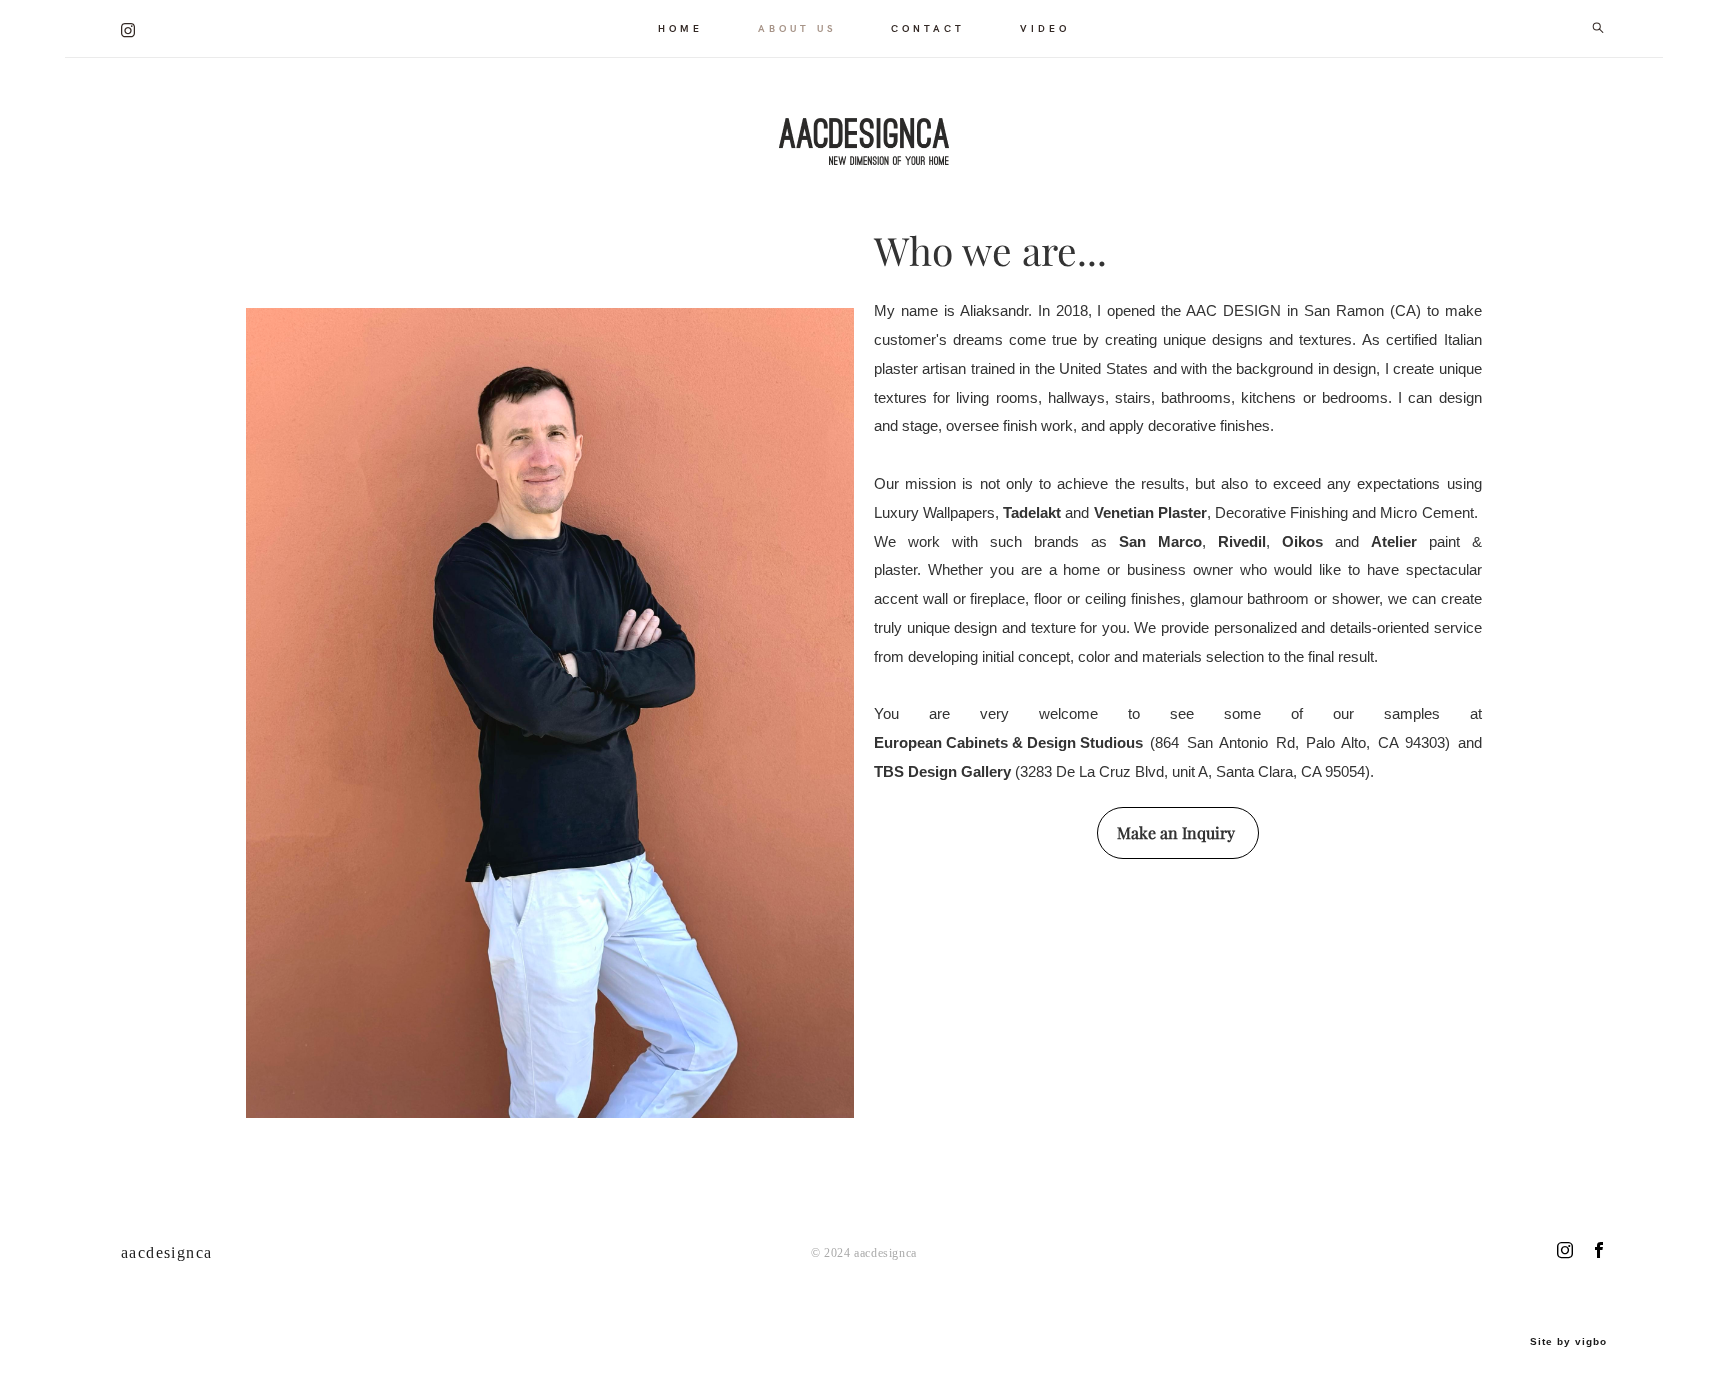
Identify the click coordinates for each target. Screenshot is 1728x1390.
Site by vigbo (1568, 1342)
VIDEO (1045, 28)
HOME (680, 28)
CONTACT (928, 28)
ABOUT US (797, 28)
